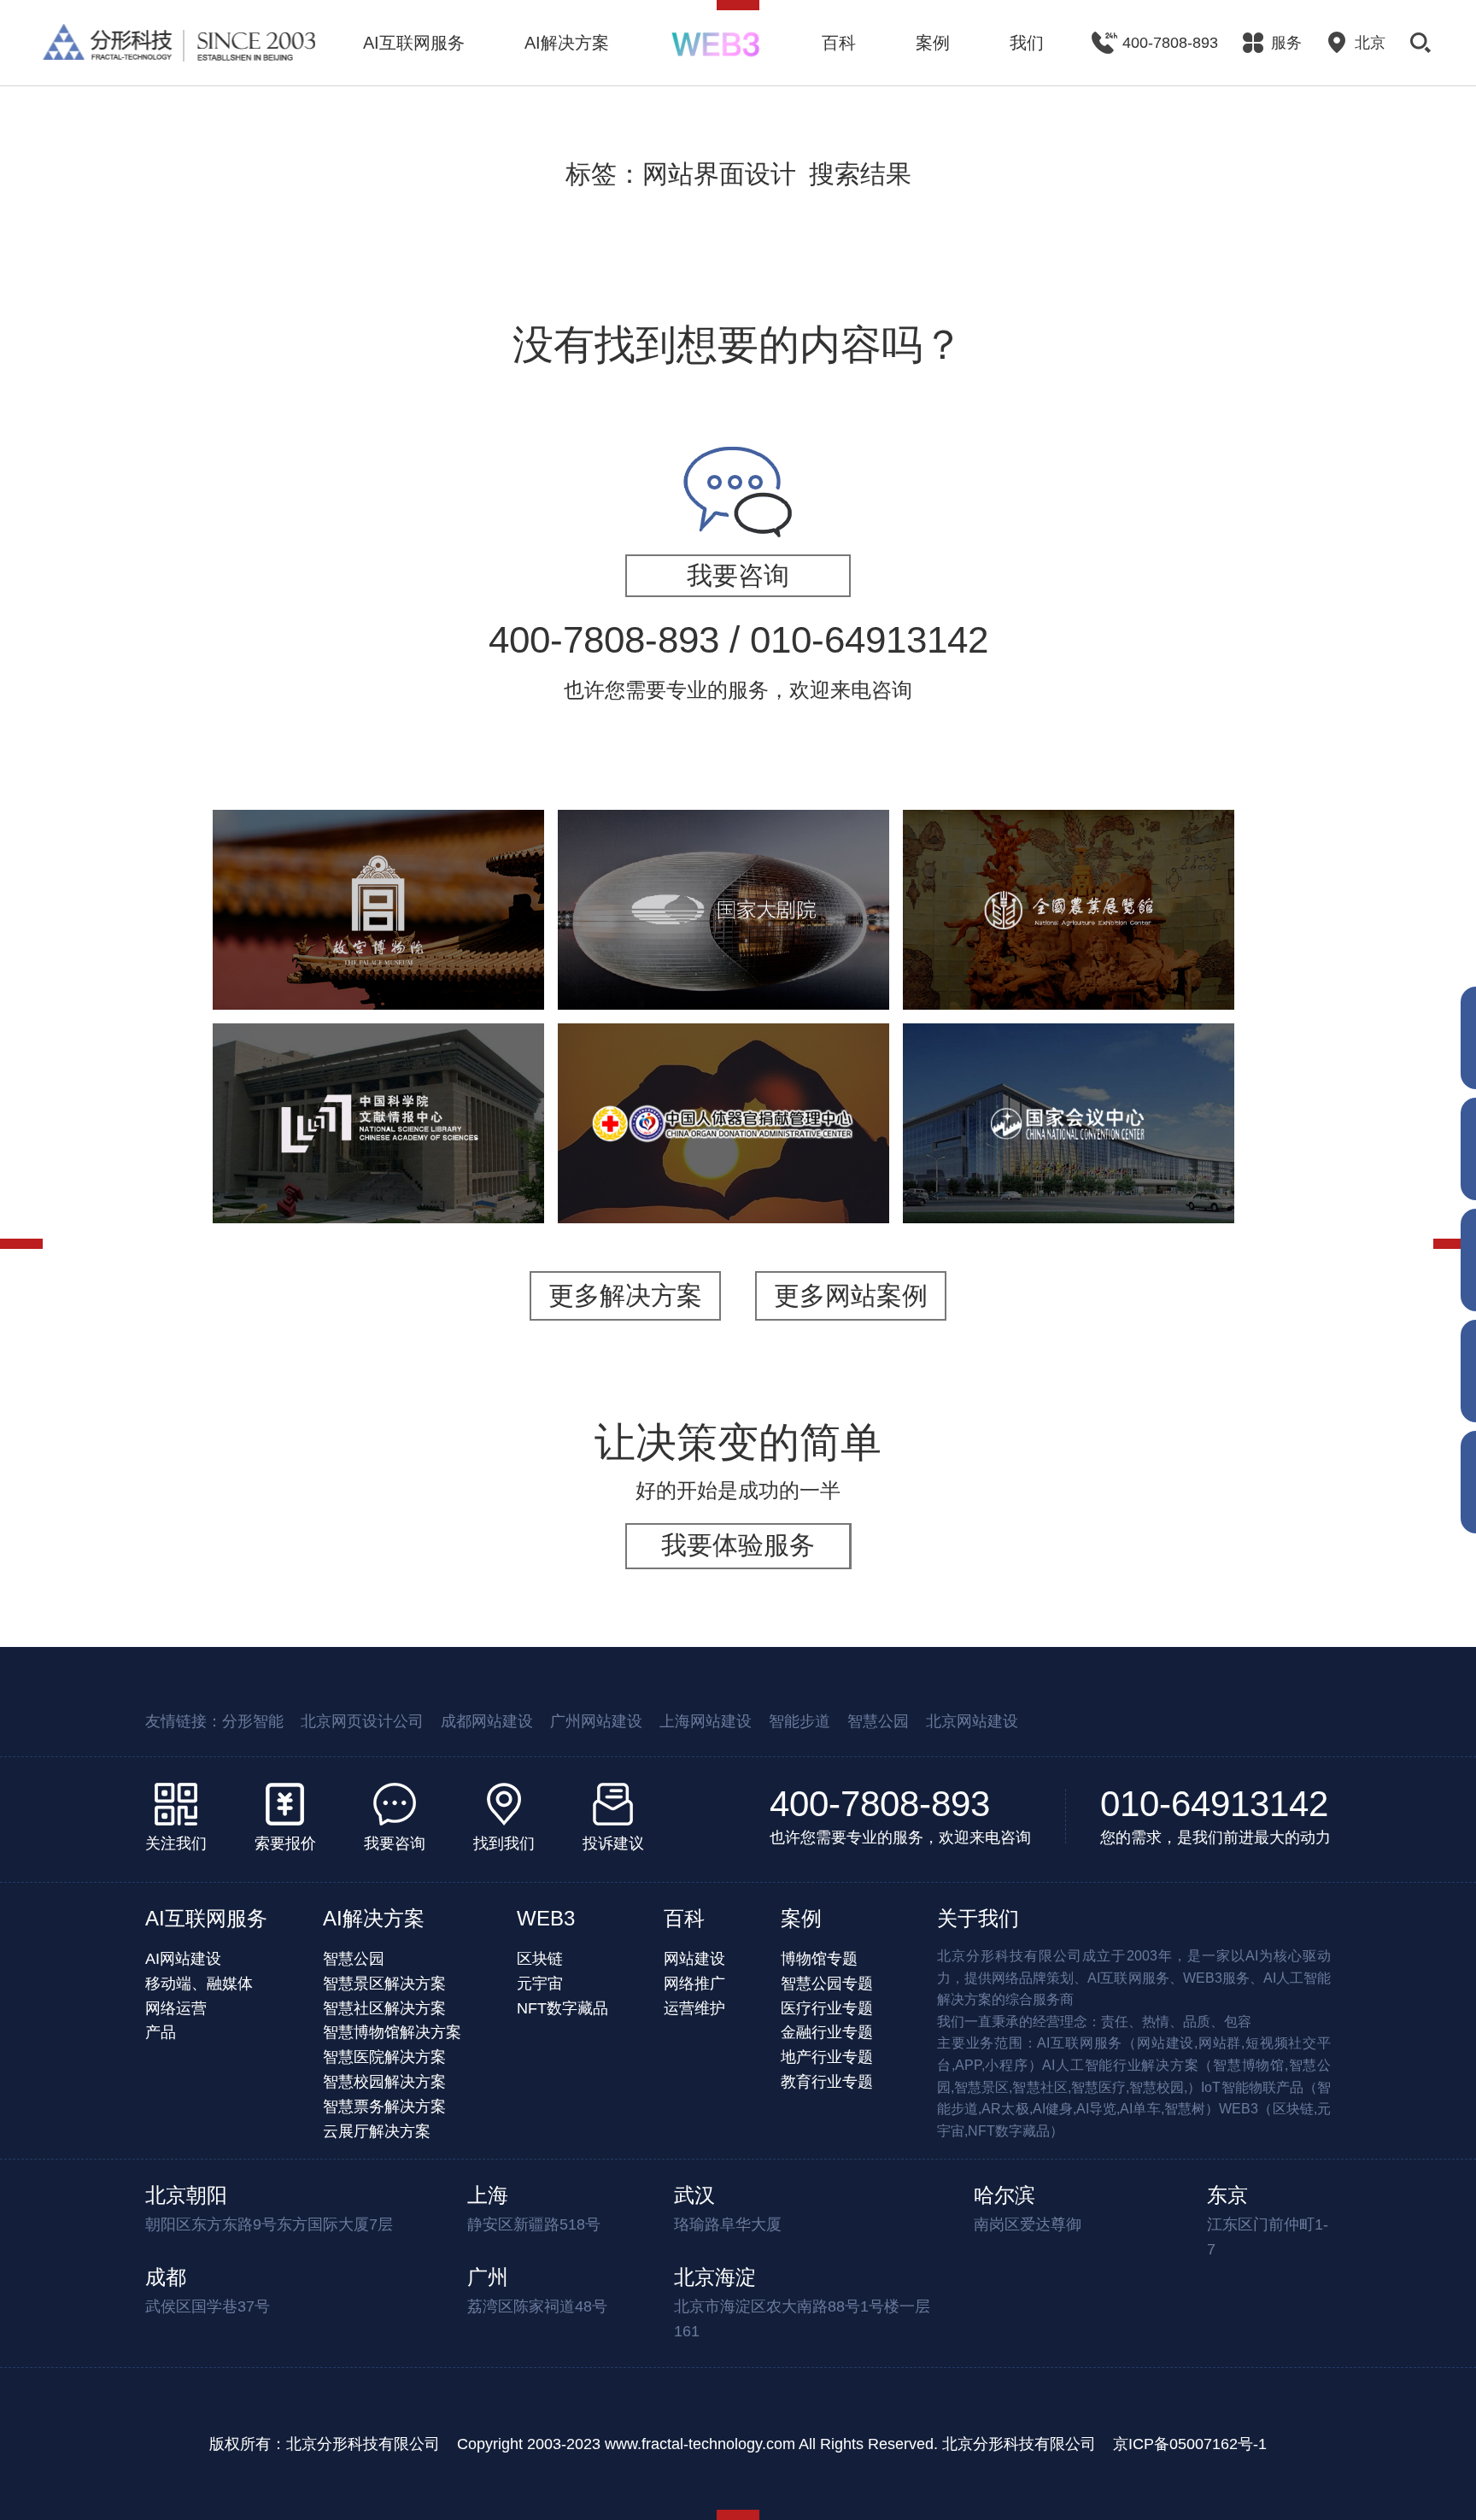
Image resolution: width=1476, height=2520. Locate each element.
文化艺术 (307, 935)
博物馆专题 (819, 1959)
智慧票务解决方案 (384, 2107)
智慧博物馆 (443, 935)
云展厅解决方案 (377, 2131)
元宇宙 (540, 1984)
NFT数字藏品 (562, 2008)
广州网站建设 (596, 1721)
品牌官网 (746, 1160)
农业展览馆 (1069, 851)
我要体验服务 (738, 1545)
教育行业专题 (827, 2082)
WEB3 (546, 1918)
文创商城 (484, 956)
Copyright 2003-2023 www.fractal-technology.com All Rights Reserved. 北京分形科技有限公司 (776, 2444)
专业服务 (1033, 1170)
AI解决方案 (567, 43)
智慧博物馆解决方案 (392, 2032)
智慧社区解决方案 (384, 2008)
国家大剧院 (723, 872)
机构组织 (307, 1137)
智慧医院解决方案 (384, 2057)
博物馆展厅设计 (1154, 935)
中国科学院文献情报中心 (378, 1053)
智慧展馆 (732, 956)
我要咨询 (738, 575)
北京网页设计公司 (362, 1721)
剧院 (674, 956)
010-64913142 (1214, 1804)
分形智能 (253, 1721)
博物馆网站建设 (293, 956)
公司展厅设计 (969, 979)
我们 (1027, 43)
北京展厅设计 (1069, 979)
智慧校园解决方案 (384, 2082)
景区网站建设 (399, 956)
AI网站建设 (183, 1959)
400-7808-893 (880, 1804)
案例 (933, 43)
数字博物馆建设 (969, 956)
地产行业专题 (827, 2057)
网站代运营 (414, 979)
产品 (161, 2032)
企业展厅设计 (1174, 956)
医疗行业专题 (827, 2008)
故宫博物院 (378, 851)
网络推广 (694, 1984)
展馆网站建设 (817, 956)
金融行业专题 (827, 2032)
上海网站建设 (706, 1721)
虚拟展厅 (450, 1137)
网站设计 (723, 1181)
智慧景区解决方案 (384, 1984)
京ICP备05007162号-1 (1190, 2444)
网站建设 (378, 1137)
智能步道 (799, 1721)
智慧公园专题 (827, 1984)
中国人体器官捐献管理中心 (723, 1075)
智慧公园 (878, 1721)
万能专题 (336, 979)
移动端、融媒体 (199, 1984)
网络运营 (176, 2008)
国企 (688, 1160)
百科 (839, 43)
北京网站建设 (972, 1721)
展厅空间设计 (1075, 956)
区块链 (540, 1959)
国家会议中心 (1069, 1086)
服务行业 (961, 1170)
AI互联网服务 (414, 43)
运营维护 (694, 2008)
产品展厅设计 (1168, 979)
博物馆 (372, 935)
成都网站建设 (487, 1721)
